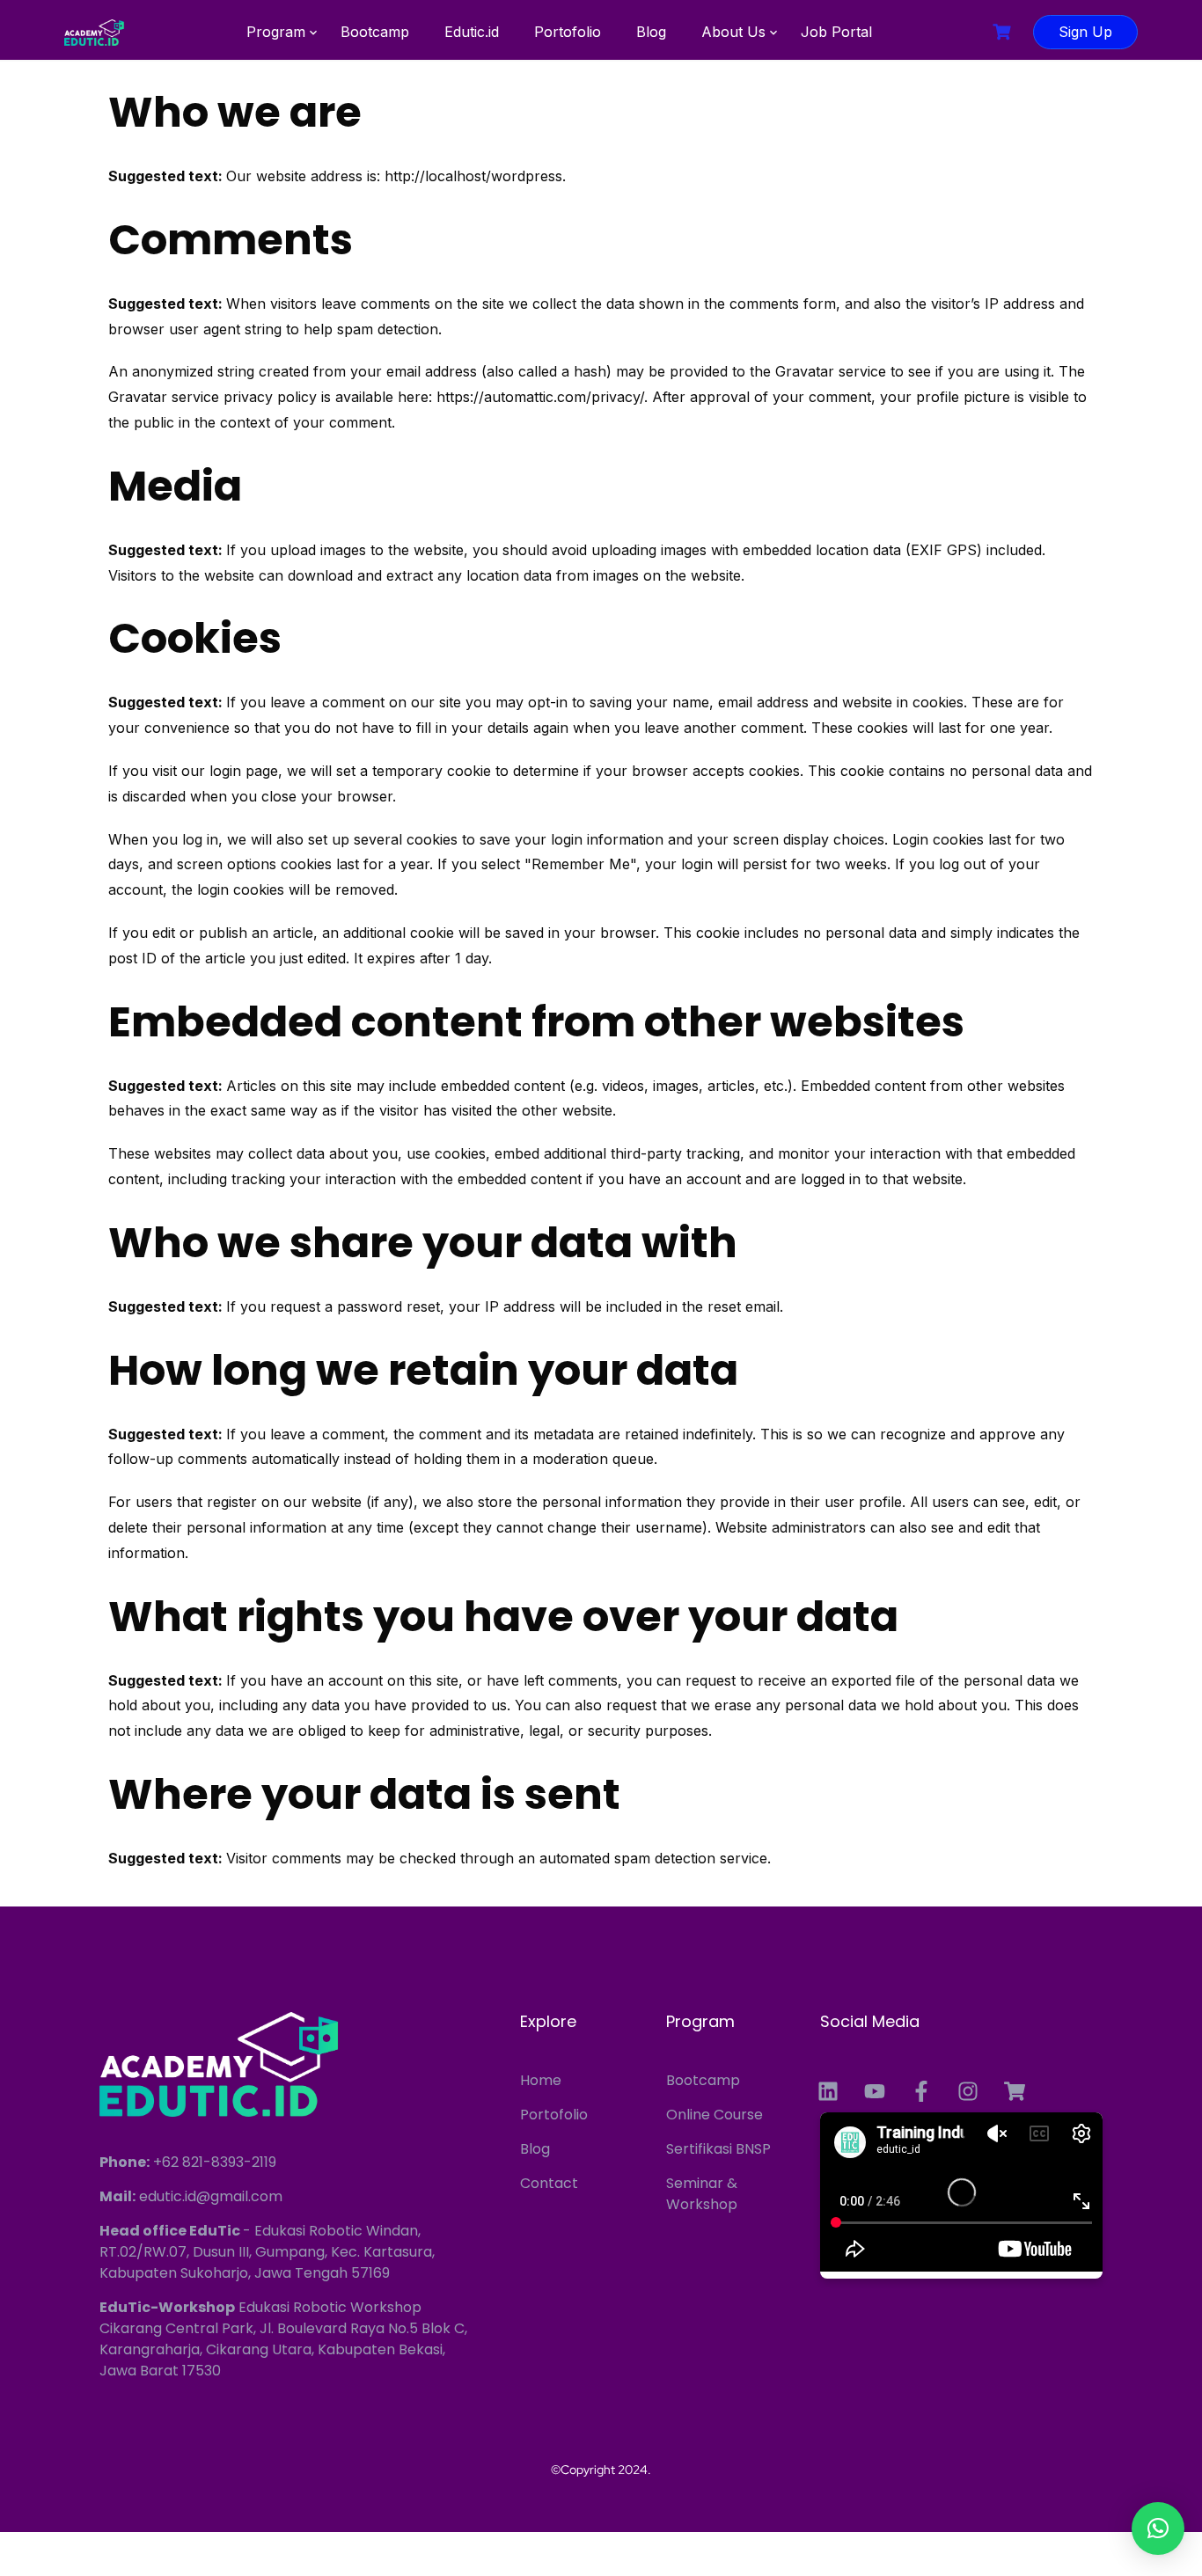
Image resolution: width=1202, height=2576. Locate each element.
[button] (1158, 2528)
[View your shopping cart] (1004, 32)
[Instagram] (968, 2091)
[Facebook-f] (921, 2091)
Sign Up (1085, 32)
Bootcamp (375, 32)
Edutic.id (472, 32)
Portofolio (568, 32)
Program (276, 32)
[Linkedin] (828, 2091)
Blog (651, 32)
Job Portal (836, 32)
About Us (733, 32)
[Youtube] (875, 2091)
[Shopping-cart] (1015, 2091)
